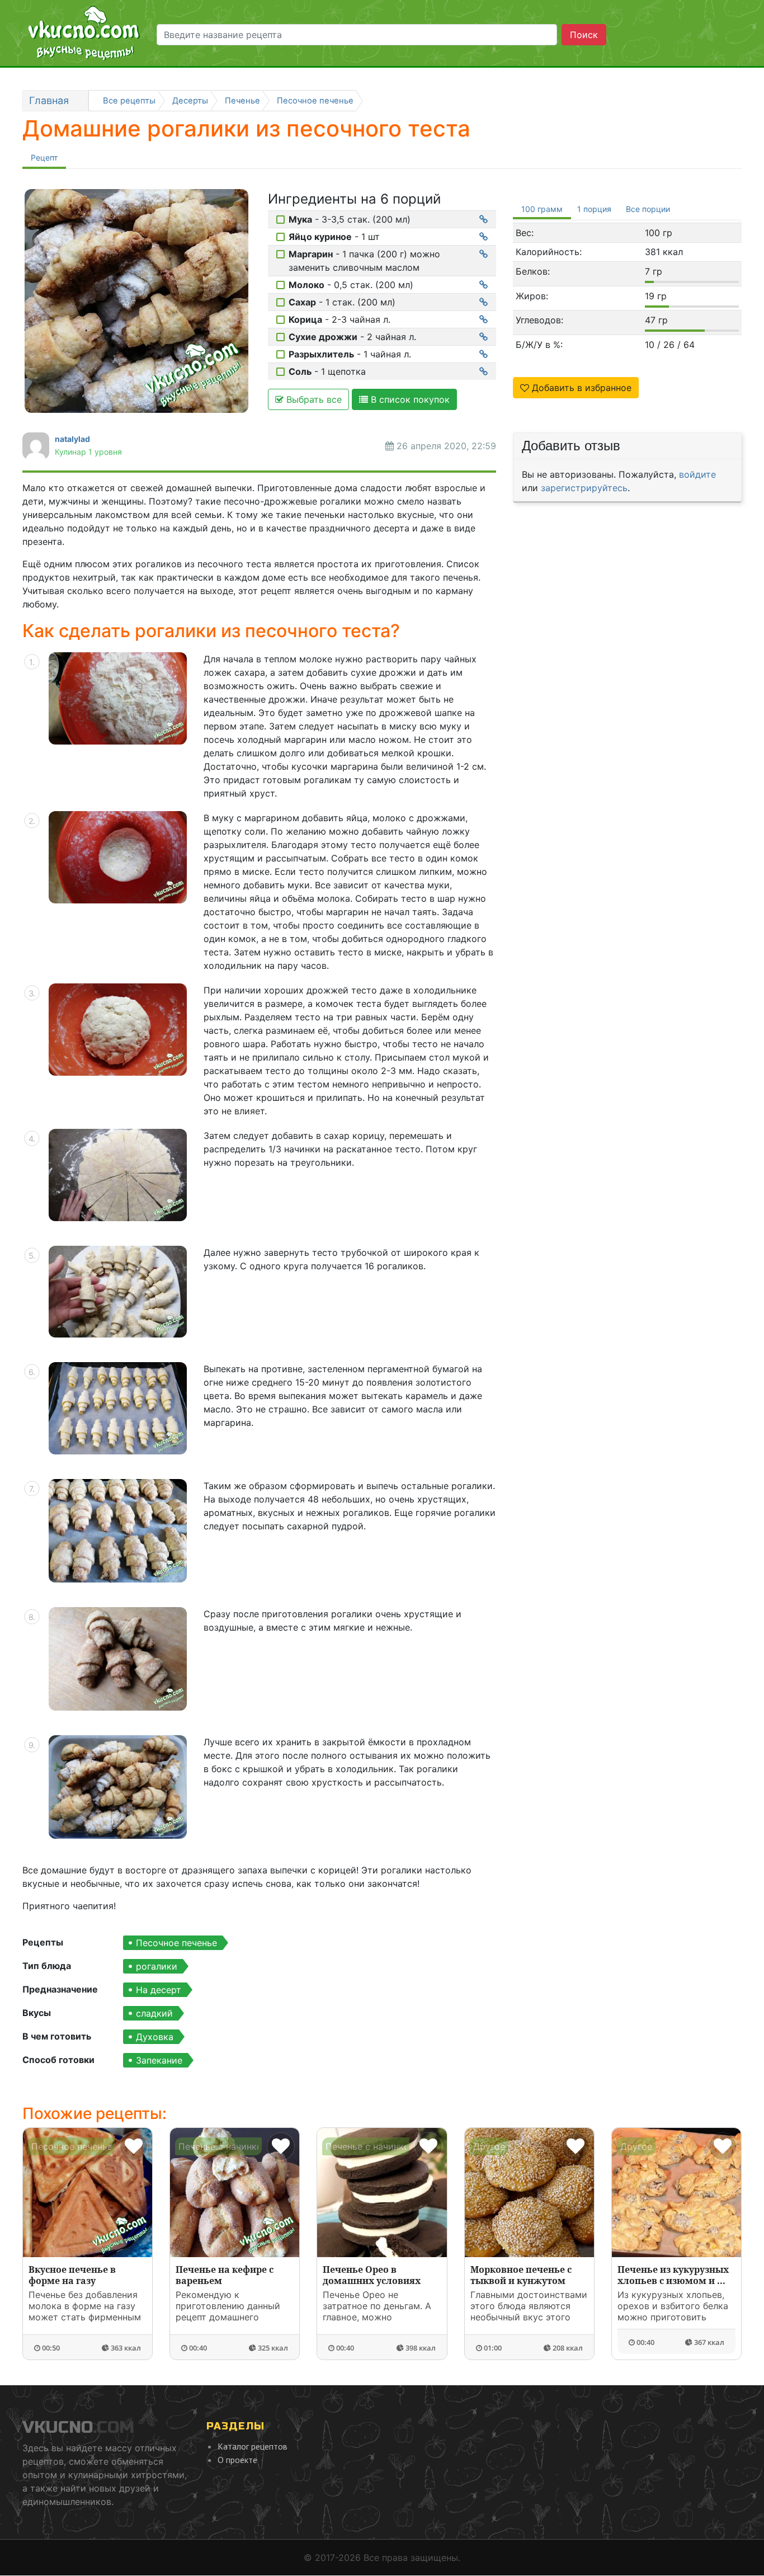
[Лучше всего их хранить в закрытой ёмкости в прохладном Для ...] (118, 1787)
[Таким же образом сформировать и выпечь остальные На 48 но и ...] (118, 1531)
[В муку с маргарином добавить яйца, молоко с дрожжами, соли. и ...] (118, 857)
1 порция (594, 209)
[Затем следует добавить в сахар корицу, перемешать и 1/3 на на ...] (118, 1175)
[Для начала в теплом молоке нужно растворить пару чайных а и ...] (118, 698)
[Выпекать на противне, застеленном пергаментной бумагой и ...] (118, 1408)
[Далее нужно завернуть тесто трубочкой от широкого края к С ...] (118, 1292)
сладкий (154, 2013)
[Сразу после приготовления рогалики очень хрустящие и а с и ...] (118, 1659)
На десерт (159, 1990)
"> (675, 2322)
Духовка (155, 2037)
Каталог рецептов (253, 2446)
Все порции (648, 209)
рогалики (157, 1966)
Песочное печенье (176, 1943)
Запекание (159, 2060)
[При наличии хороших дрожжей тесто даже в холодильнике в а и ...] (118, 1030)
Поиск (584, 35)
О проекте (237, 2460)
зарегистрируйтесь (584, 488)
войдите (697, 474)
